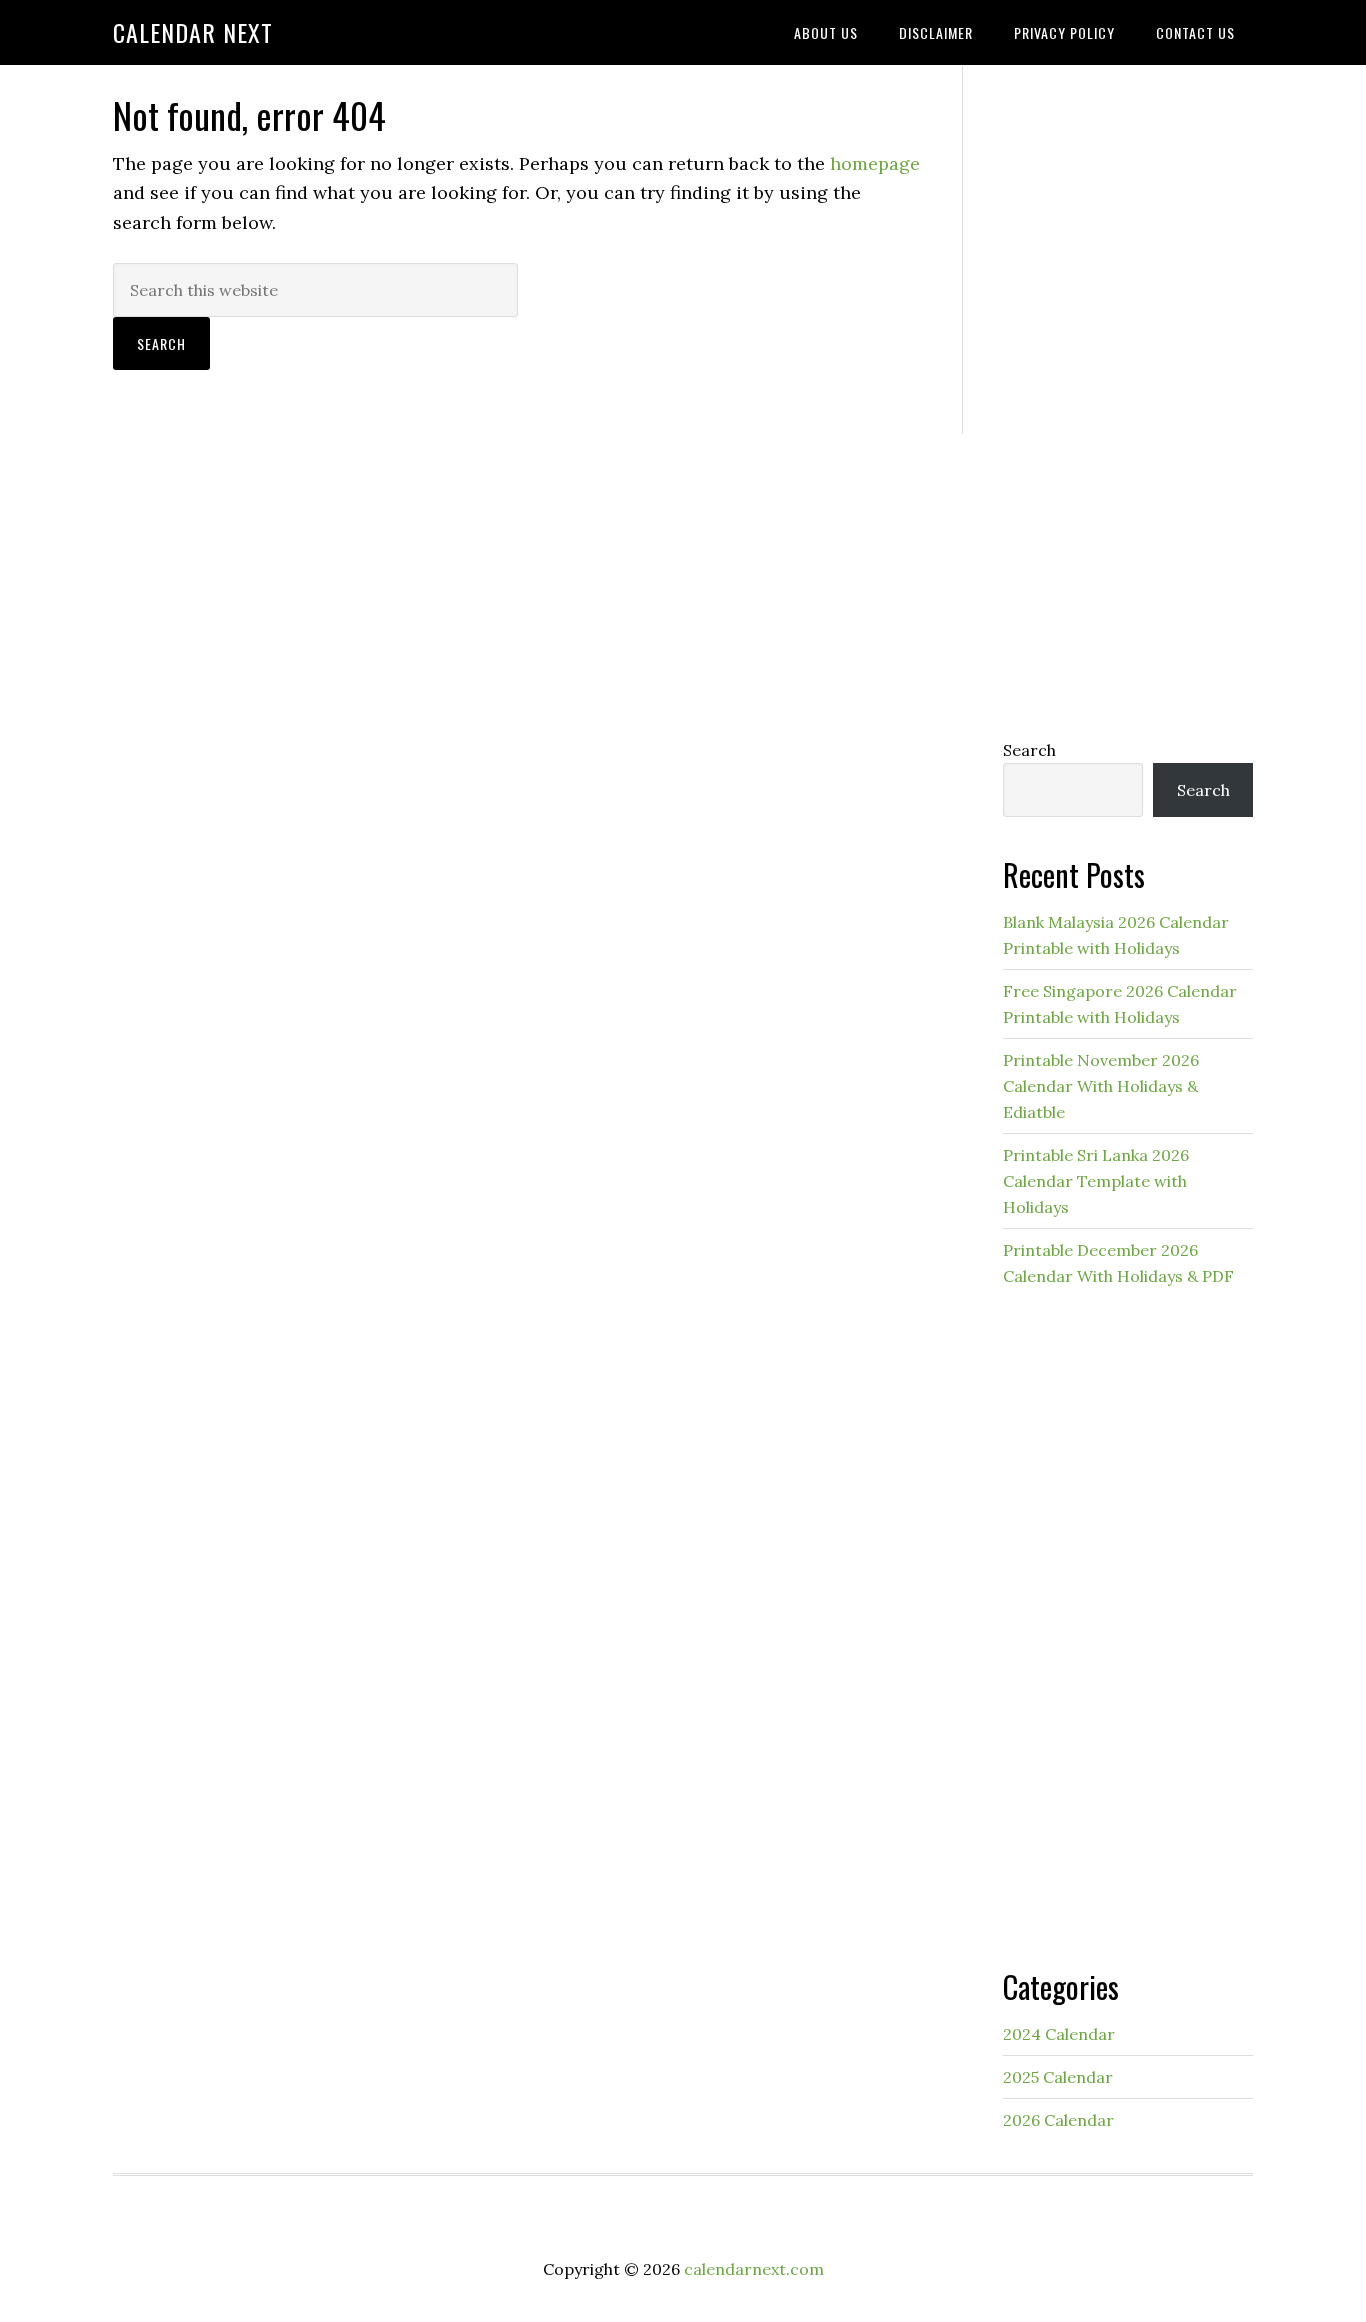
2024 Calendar (1059, 2034)
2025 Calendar (1058, 2077)
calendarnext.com (754, 2269)
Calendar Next (193, 32)
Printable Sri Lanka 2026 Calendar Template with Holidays (1096, 1181)
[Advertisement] (1128, 397)
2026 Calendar (1058, 2120)
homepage (875, 163)
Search (1029, 750)
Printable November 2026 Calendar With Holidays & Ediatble (1101, 1086)
